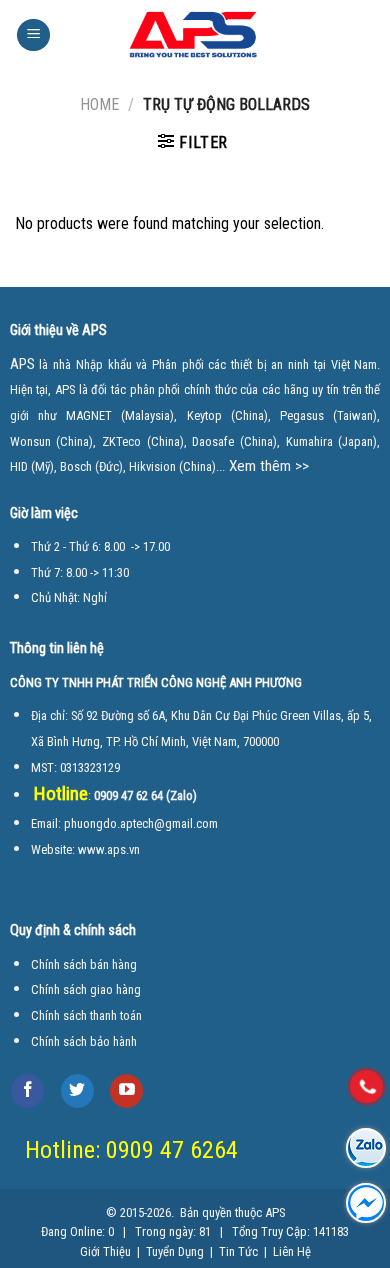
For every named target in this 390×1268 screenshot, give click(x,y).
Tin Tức (238, 1251)
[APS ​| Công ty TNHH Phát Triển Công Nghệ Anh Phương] (213, 35)
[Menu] (33, 35)
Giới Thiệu (105, 1251)
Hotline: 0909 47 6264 (131, 1150)
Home (99, 104)
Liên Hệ (290, 1251)
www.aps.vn (109, 849)
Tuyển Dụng (175, 1251)
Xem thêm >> (269, 466)
